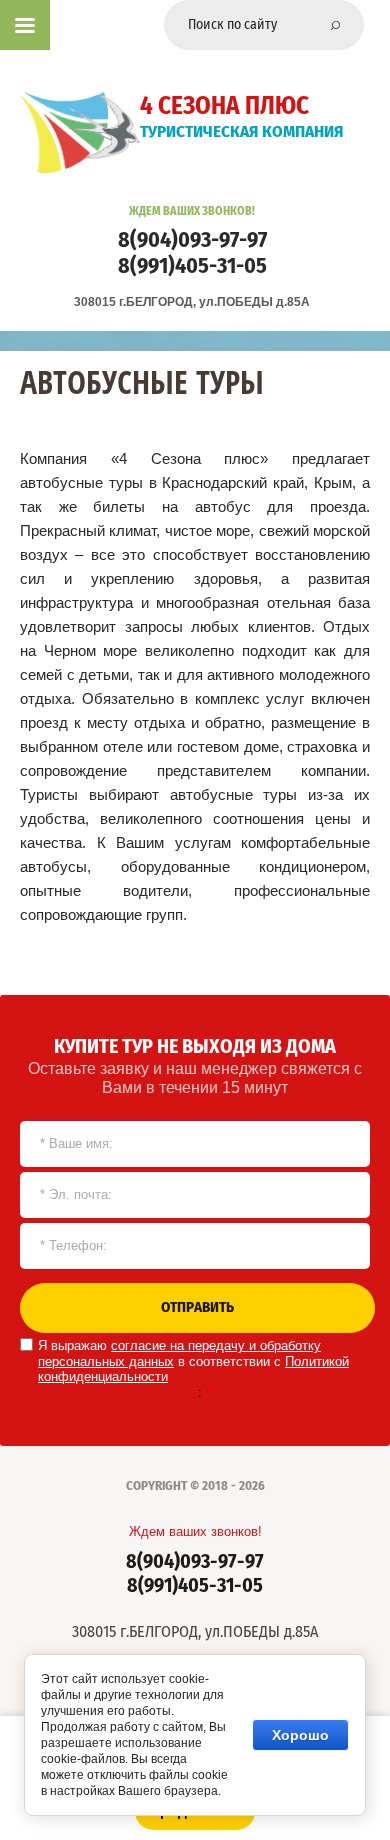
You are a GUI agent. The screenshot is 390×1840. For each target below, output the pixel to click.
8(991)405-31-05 (192, 266)
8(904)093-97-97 (192, 240)
